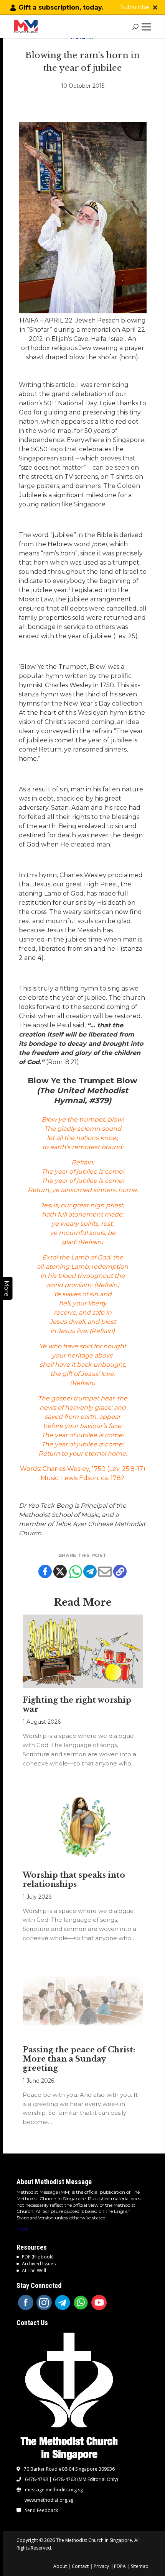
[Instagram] (44, 2303)
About (60, 2566)
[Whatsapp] (75, 1571)
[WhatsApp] (81, 2303)
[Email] (105, 1571)
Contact (80, 2566)
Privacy (101, 2566)
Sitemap (140, 2566)
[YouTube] (99, 2303)
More (22, 2229)
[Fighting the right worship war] (83, 1651)
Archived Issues (39, 2264)
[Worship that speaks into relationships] (83, 1826)
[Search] (136, 27)
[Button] (155, 7)
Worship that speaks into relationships (74, 1880)
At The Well (34, 2271)
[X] (60, 1571)
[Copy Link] (120, 1571)
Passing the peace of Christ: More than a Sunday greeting (79, 2059)
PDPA (120, 2566)
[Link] (28, 27)
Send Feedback (41, 2510)
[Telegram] (90, 1571)
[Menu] (148, 27)
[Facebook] (45, 1571)
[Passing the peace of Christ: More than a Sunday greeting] (83, 2001)
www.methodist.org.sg (49, 2500)
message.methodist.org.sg (54, 2490)
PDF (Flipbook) (38, 2257)
